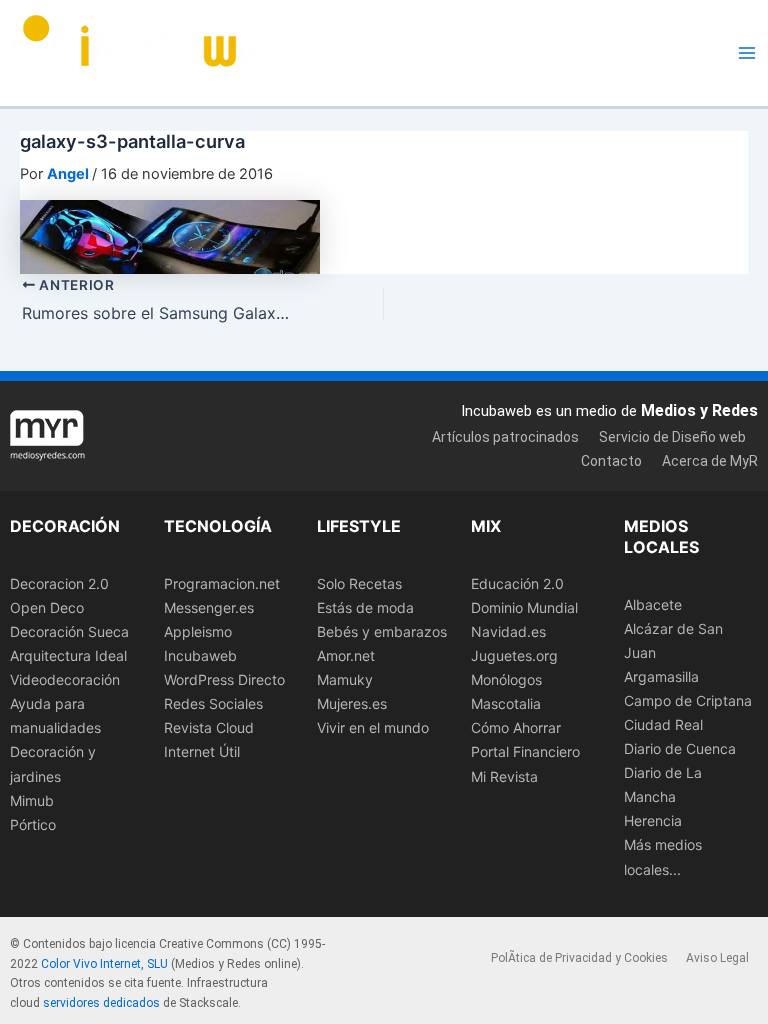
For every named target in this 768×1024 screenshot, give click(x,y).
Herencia (653, 820)
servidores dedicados (101, 1003)
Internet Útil (202, 751)
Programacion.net (222, 583)
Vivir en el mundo (373, 727)
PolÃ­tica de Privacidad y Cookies (579, 958)
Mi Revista (504, 776)
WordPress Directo (224, 679)
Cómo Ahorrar (516, 727)
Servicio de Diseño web (672, 437)
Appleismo (198, 631)
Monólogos (506, 679)
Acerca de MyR (710, 461)
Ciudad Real (663, 724)
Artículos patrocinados (505, 437)
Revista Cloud (209, 727)
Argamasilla (661, 676)
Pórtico (33, 824)
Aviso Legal (717, 958)
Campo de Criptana (688, 700)
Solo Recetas (359, 583)
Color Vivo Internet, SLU (104, 964)
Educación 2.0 (517, 583)
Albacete (653, 604)
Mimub (32, 800)
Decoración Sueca (69, 631)
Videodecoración (65, 679)
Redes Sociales (213, 703)
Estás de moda (365, 607)
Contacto (611, 461)
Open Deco (47, 607)
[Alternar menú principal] (747, 53)
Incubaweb (200, 655)
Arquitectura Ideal (68, 655)
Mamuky (345, 679)
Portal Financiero (525, 751)
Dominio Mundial (524, 607)
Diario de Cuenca (680, 748)
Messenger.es (209, 607)
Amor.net (346, 655)
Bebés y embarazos (382, 631)
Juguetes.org (514, 655)
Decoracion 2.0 (59, 583)
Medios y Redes (699, 410)
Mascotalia (506, 703)
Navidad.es (508, 631)
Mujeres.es (352, 703)
